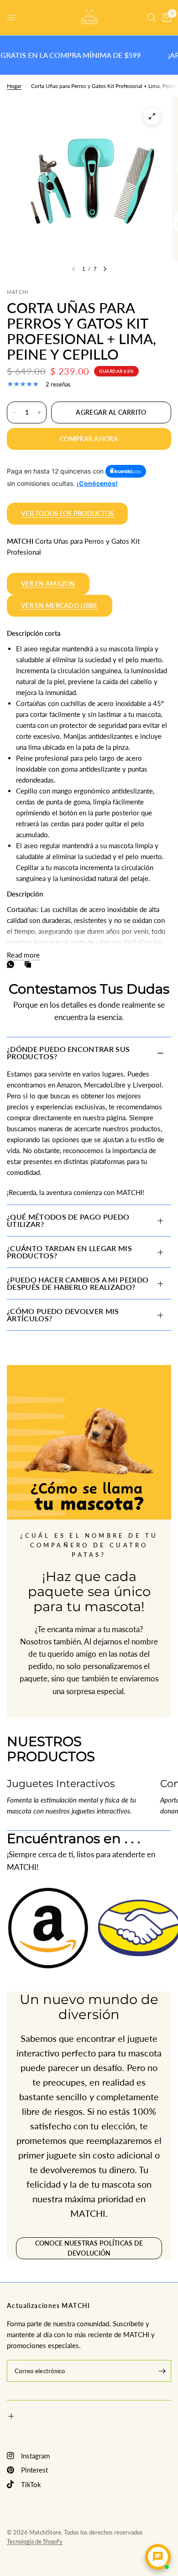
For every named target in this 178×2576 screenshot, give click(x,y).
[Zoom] (152, 116)
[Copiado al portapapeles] (30, 964)
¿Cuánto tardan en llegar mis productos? (69, 1252)
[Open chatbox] (158, 2557)
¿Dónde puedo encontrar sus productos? (68, 1053)
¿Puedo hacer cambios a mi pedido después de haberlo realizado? (78, 1283)
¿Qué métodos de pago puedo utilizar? (68, 1220)
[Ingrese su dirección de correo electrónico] (162, 2371)
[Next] (105, 269)
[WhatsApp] (12, 964)
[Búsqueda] (152, 18)
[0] (165, 18)
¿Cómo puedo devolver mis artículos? (63, 1315)
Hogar (14, 86)
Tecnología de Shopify (35, 2541)
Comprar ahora (89, 439)
